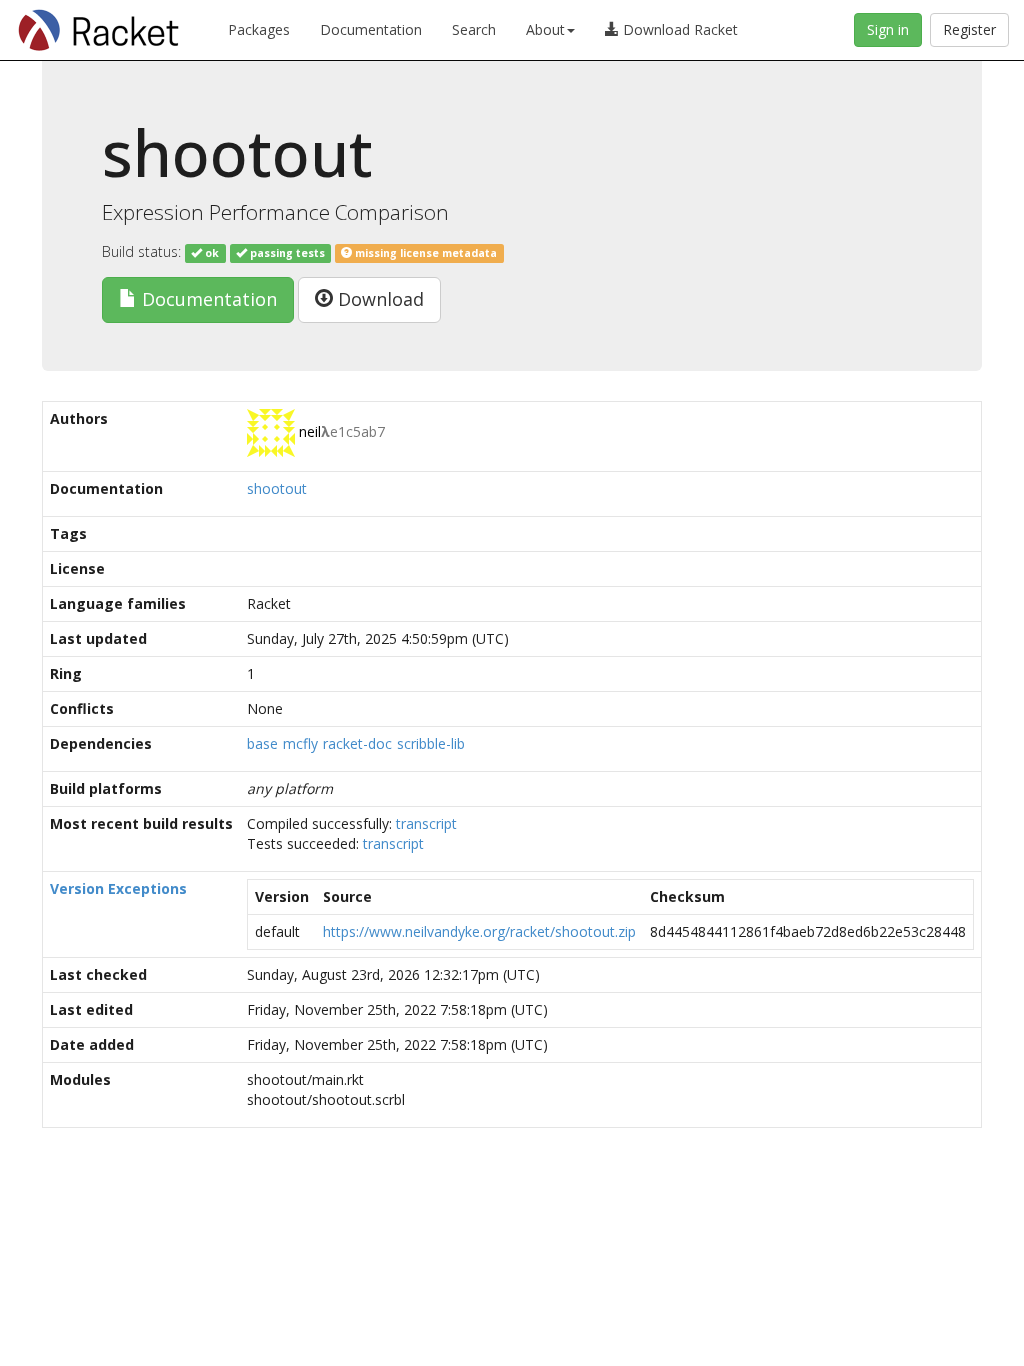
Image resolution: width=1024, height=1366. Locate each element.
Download (378, 299)
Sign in (888, 29)
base (262, 743)
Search (474, 29)
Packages (259, 29)
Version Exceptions (118, 888)
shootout (277, 488)
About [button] (545, 29)
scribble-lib (431, 743)
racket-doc (357, 743)
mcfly (300, 743)
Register (969, 29)
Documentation (371, 29)
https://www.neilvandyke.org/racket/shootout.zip (479, 931)
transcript (426, 823)
